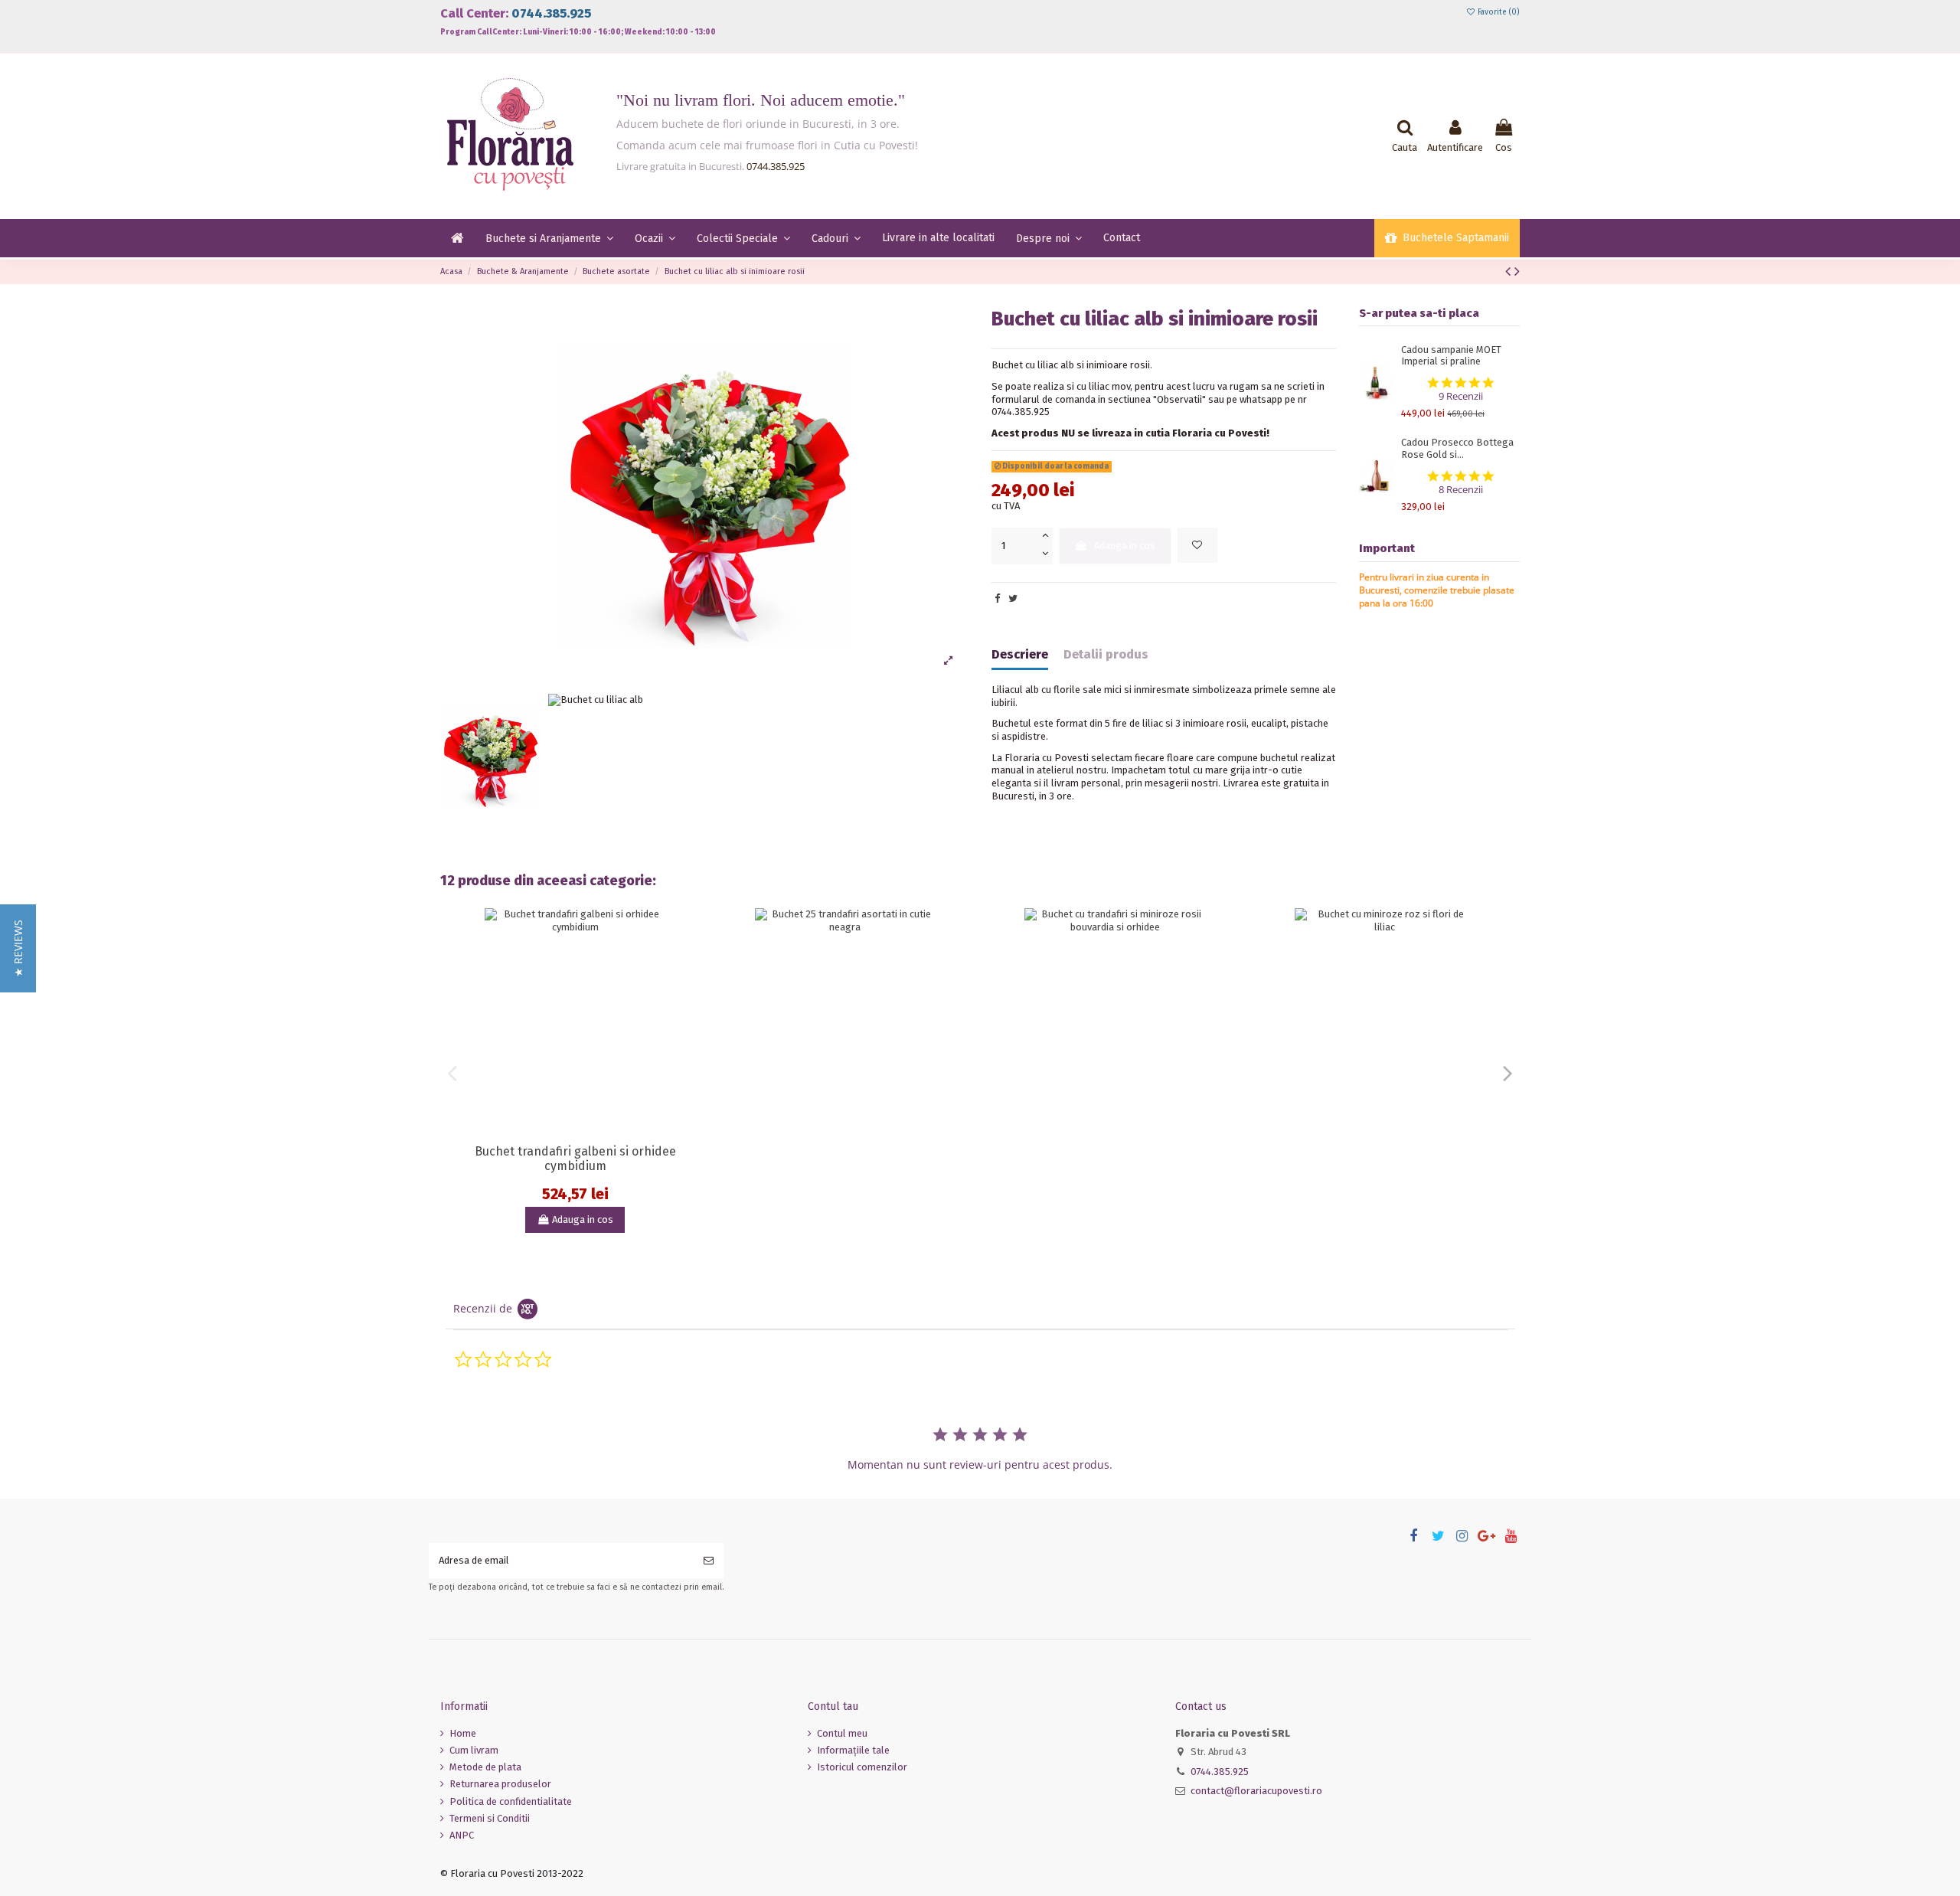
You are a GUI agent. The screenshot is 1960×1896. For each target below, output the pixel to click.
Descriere (1020, 655)
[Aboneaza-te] (709, 1561)
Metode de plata (485, 1767)
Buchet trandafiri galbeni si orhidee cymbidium (575, 1159)
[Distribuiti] (997, 598)
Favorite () (1498, 12)
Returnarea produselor (500, 1784)
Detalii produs (1106, 655)
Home (463, 1733)
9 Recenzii (1461, 396)
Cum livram (474, 1750)
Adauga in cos (1125, 546)
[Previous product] (1510, 271)
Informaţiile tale (853, 1750)
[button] (18, 948)
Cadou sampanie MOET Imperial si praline (1451, 356)
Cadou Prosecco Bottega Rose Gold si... (1457, 448)
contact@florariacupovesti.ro (1256, 1791)
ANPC (462, 1835)
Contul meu (842, 1733)
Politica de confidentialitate (511, 1801)
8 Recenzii (1461, 490)
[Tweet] (1013, 598)
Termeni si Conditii (490, 1818)
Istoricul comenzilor (862, 1767)
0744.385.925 (551, 13)
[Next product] (1517, 271)
